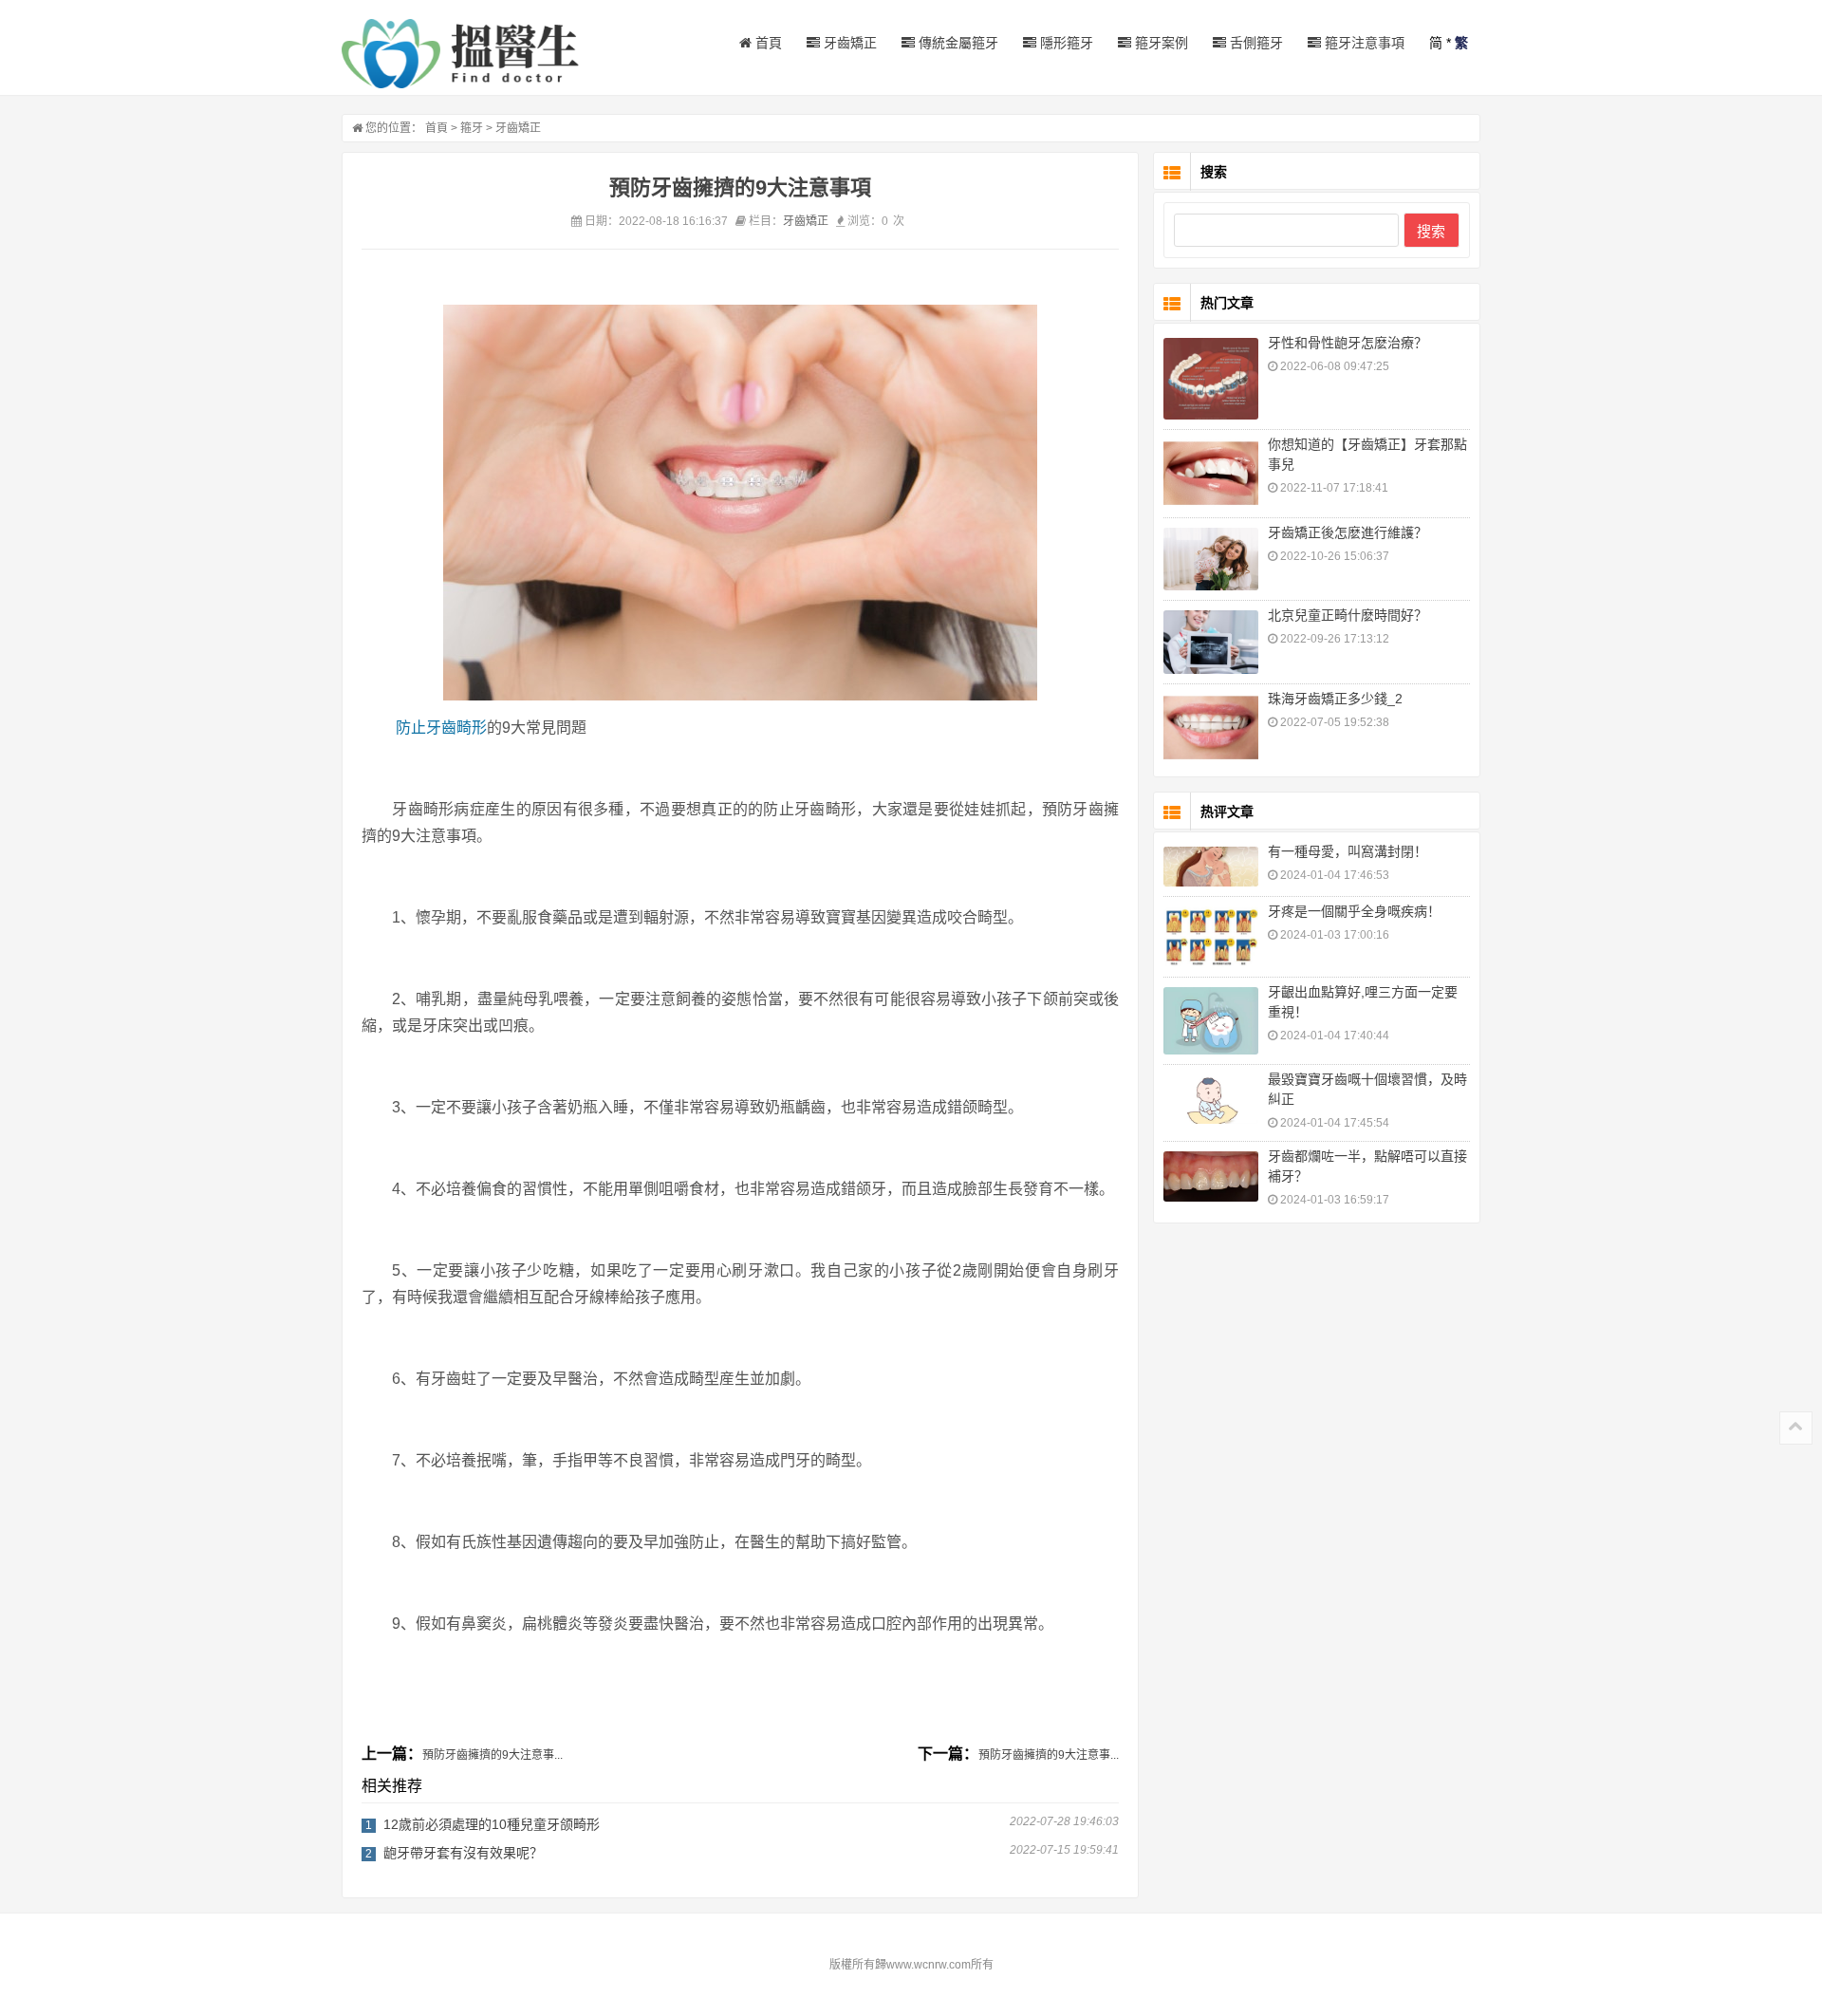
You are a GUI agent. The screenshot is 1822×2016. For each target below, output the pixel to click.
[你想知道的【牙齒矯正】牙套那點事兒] (1211, 474)
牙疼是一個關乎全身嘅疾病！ (1354, 911)
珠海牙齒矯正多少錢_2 (1335, 699)
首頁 (767, 43)
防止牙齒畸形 (441, 728)
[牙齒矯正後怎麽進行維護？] (1211, 560)
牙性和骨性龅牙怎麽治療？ (1348, 343)
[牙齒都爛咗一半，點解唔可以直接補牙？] (1211, 1176)
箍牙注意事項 (1363, 43)
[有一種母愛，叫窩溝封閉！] (1211, 867)
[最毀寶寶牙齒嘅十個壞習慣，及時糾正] (1211, 1099)
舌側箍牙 (1255, 43)
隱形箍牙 (1065, 43)
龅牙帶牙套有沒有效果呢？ (463, 1853)
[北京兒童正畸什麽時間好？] (1211, 642)
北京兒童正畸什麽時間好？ (1348, 615)
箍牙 (472, 128)
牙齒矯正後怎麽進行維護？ (1348, 532)
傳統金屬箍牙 (957, 43)
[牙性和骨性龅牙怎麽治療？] (1211, 379)
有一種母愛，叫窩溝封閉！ (1348, 851)
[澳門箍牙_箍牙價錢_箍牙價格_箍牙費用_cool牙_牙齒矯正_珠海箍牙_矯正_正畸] (460, 54)
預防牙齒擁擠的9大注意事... (493, 1755)
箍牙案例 (1160, 43)
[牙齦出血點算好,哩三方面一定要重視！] (1211, 1021)
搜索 (1431, 231)
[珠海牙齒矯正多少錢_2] (1211, 728)
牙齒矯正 (848, 43)
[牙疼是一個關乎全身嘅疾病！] (1211, 936)
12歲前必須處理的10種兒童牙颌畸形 (492, 1824)
